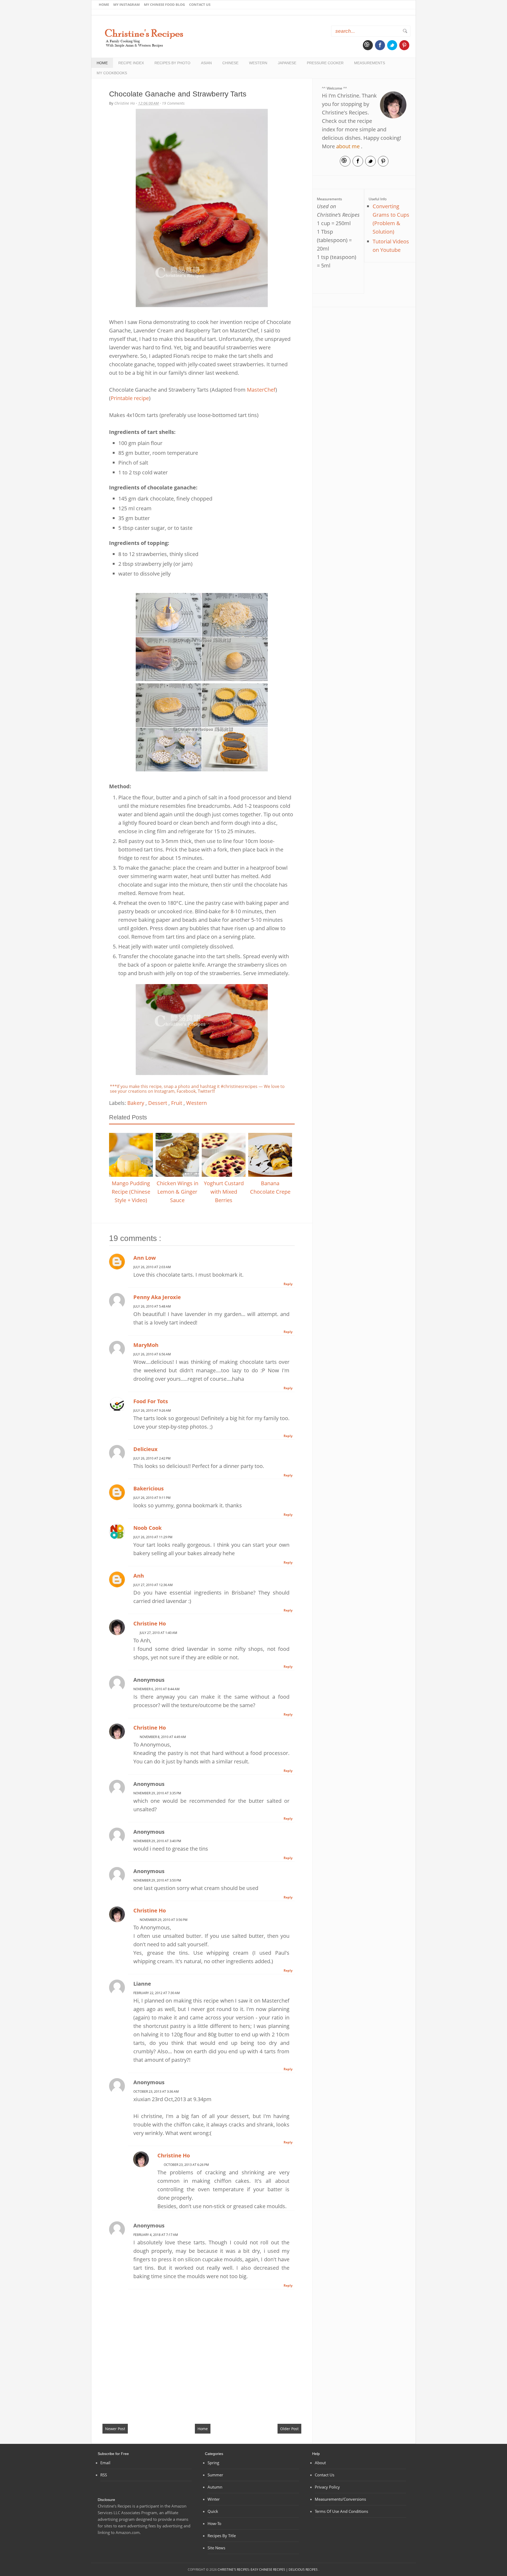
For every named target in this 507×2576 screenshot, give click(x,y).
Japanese (287, 63)
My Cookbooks (112, 73)
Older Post (289, 2429)
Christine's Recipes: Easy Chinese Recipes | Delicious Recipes (268, 2570)
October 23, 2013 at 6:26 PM (186, 2165)
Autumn (215, 2487)
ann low (145, 1258)
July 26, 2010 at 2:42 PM (152, 1458)
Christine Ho (150, 1623)
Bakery (136, 1103)
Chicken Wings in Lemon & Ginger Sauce (177, 1192)
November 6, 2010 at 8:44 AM (156, 1689)
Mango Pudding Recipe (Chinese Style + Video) (131, 1192)
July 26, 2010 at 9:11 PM (152, 1498)
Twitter (392, 45)
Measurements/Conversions (340, 2499)
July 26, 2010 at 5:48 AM (152, 1306)
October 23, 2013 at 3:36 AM (156, 2091)
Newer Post (115, 2429)
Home (104, 4)
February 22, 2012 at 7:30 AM (157, 1993)
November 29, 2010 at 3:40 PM (157, 1841)
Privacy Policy (327, 2487)
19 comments (173, 103)
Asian (206, 63)
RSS (104, 2475)
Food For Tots (151, 1401)
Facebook (380, 45)
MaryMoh (146, 1345)
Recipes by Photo (172, 63)
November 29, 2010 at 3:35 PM (157, 1793)
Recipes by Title (222, 2536)
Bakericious (149, 1488)
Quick (213, 2511)
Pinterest (404, 45)
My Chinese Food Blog (164, 4)
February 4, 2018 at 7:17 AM (156, 2235)
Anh (139, 1576)
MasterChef (261, 390)
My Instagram (126, 4)
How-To (214, 2523)
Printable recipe (130, 398)
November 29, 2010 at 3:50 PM (157, 1880)
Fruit (177, 1103)
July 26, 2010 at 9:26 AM (152, 1410)
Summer (215, 2475)
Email (368, 45)
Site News (216, 2548)
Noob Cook (147, 1528)
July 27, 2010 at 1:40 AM (158, 1633)
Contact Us (200, 4)
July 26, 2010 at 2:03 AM (152, 1267)
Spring (213, 2463)
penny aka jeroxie (157, 1297)
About (320, 2463)
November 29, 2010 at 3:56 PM (164, 1920)
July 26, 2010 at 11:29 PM (153, 1537)
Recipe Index (131, 63)
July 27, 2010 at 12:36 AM (153, 1585)
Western (258, 63)
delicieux (145, 1449)
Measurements (370, 63)
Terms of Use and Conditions (341, 2511)
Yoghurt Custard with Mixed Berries (224, 1192)
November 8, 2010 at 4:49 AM (163, 1737)
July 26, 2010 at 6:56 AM (152, 1354)
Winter (214, 2499)
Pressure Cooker (325, 63)
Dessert (158, 1103)
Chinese (230, 63)
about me (348, 146)
